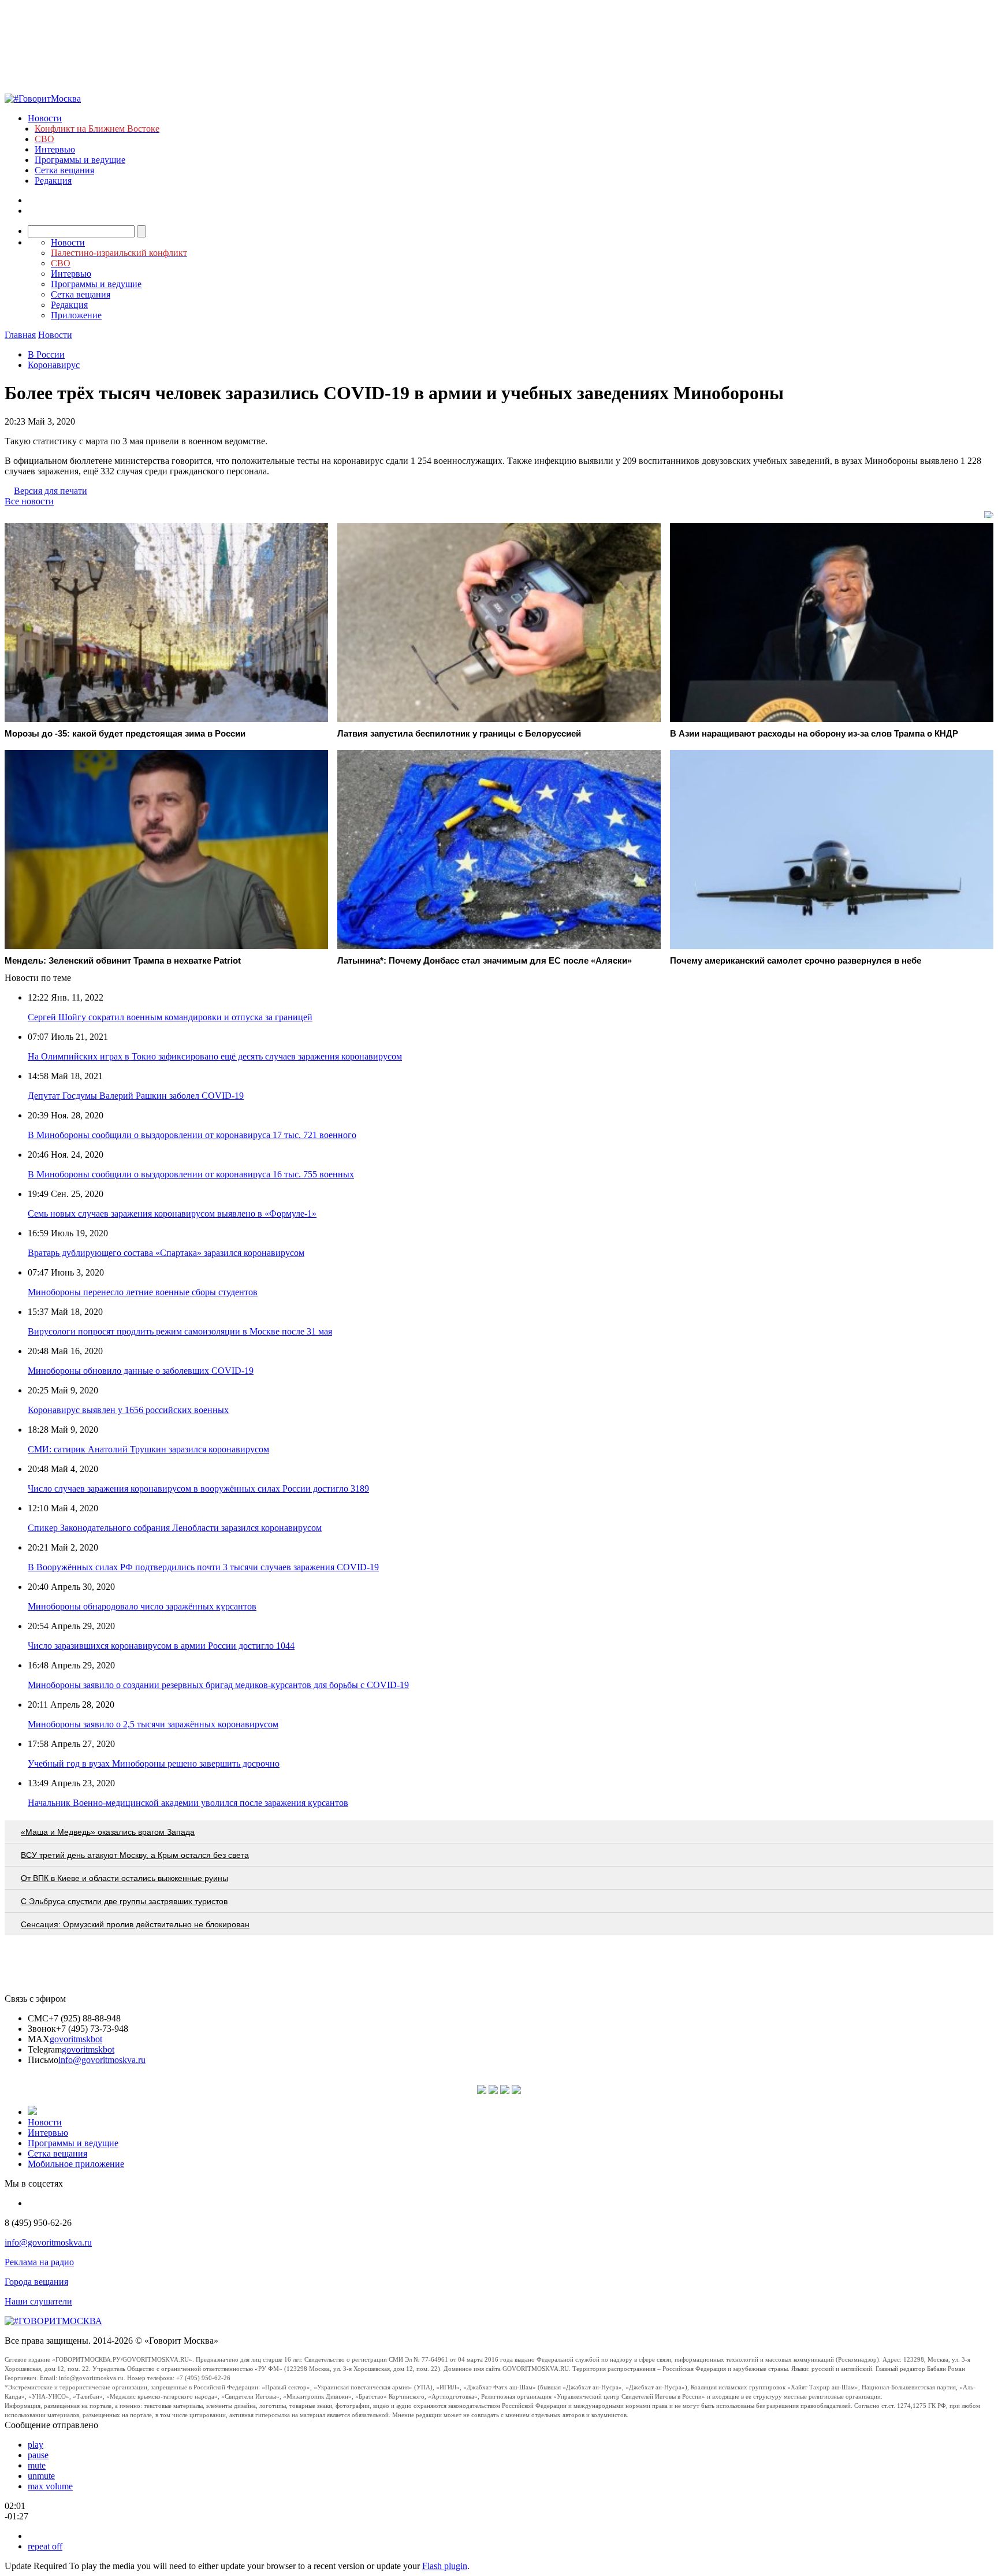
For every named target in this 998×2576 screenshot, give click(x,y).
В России (46, 354)
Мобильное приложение (76, 2164)
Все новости (29, 501)
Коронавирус (54, 365)
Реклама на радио (39, 2262)
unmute (41, 2476)
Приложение (76, 315)
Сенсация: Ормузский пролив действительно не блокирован (135, 1924)
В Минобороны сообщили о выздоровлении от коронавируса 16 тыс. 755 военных (191, 1174)
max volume (50, 2486)
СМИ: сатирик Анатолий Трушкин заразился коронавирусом (148, 1449)
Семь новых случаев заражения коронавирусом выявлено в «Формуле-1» (172, 1213)
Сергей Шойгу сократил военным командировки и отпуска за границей (170, 1017)
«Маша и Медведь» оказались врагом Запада (108, 1832)
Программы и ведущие (80, 160)
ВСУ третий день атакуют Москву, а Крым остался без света (135, 1855)
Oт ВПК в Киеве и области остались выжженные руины (124, 1878)
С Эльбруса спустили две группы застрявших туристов (124, 1901)
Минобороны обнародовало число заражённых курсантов (142, 1606)
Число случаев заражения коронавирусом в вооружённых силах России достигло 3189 (198, 1488)
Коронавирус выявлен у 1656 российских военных (128, 1410)
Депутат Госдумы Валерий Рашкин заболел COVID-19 (136, 1096)
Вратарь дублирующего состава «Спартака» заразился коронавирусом (166, 1253)
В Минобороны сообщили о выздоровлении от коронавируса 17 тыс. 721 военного (192, 1135)
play (36, 2445)
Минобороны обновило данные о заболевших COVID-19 (141, 1371)
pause (38, 2455)
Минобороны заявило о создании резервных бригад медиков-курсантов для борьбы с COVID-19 (218, 1685)
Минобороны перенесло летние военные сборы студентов (143, 1292)
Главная (20, 335)
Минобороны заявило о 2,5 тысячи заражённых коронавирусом (153, 1724)
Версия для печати (51, 491)
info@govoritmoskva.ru (102, 2060)
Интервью (55, 149)
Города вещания (36, 2282)
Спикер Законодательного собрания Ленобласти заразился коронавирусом (175, 1528)
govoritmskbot (76, 2039)
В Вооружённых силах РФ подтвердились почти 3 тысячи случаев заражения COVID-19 (203, 1567)
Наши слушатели (38, 2301)
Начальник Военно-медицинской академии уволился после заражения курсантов (188, 1803)
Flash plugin (445, 2566)
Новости (45, 118)
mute (37, 2465)
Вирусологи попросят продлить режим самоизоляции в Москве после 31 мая (180, 1331)
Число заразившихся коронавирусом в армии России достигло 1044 (161, 1646)
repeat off (45, 2546)
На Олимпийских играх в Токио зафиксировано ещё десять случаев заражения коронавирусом (215, 1056)
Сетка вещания (64, 170)
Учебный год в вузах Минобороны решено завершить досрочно (154, 1763)
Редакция (53, 181)
